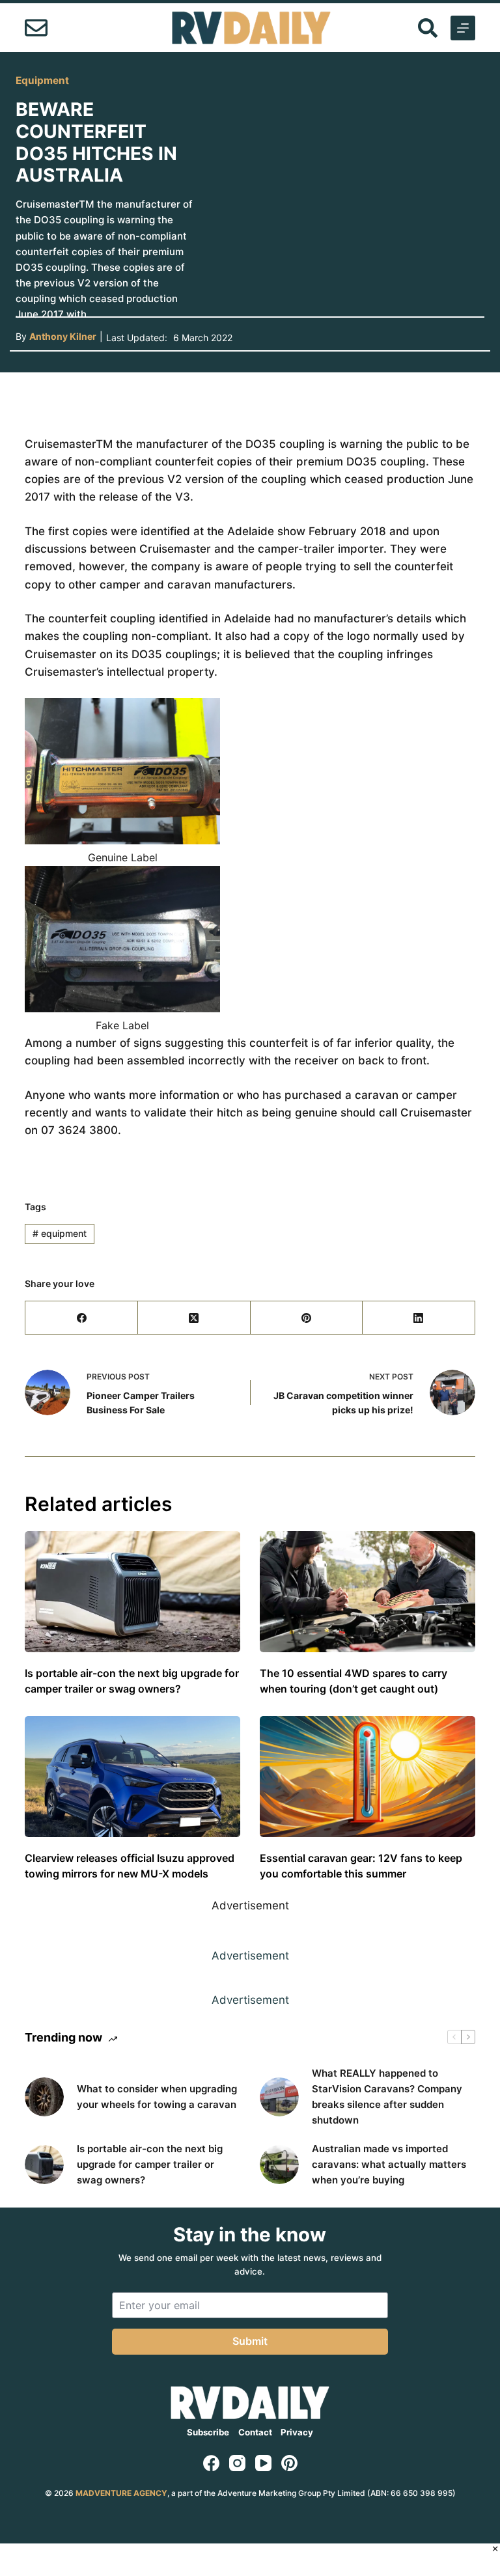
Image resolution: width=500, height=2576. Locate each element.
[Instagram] (237, 2463)
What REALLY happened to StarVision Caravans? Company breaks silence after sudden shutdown (387, 2097)
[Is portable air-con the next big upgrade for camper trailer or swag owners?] (132, 1592)
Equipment (42, 80)
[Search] (428, 28)
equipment (60, 1233)
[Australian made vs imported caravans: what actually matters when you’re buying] (279, 2165)
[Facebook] (82, 1318)
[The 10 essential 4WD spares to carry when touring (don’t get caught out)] (368, 1592)
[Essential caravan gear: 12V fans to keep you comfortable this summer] (368, 1777)
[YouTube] (263, 2463)
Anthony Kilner (63, 336)
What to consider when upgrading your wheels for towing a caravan (157, 2097)
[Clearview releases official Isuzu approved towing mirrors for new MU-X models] (132, 1777)
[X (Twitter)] (194, 1318)
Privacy (297, 2432)
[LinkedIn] (419, 1318)
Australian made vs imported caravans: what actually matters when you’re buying (389, 2164)
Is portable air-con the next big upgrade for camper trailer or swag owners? (150, 2164)
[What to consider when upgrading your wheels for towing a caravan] (44, 2097)
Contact (255, 2432)
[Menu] (463, 28)
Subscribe (208, 2432)
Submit (250, 2341)
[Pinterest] (307, 1318)
